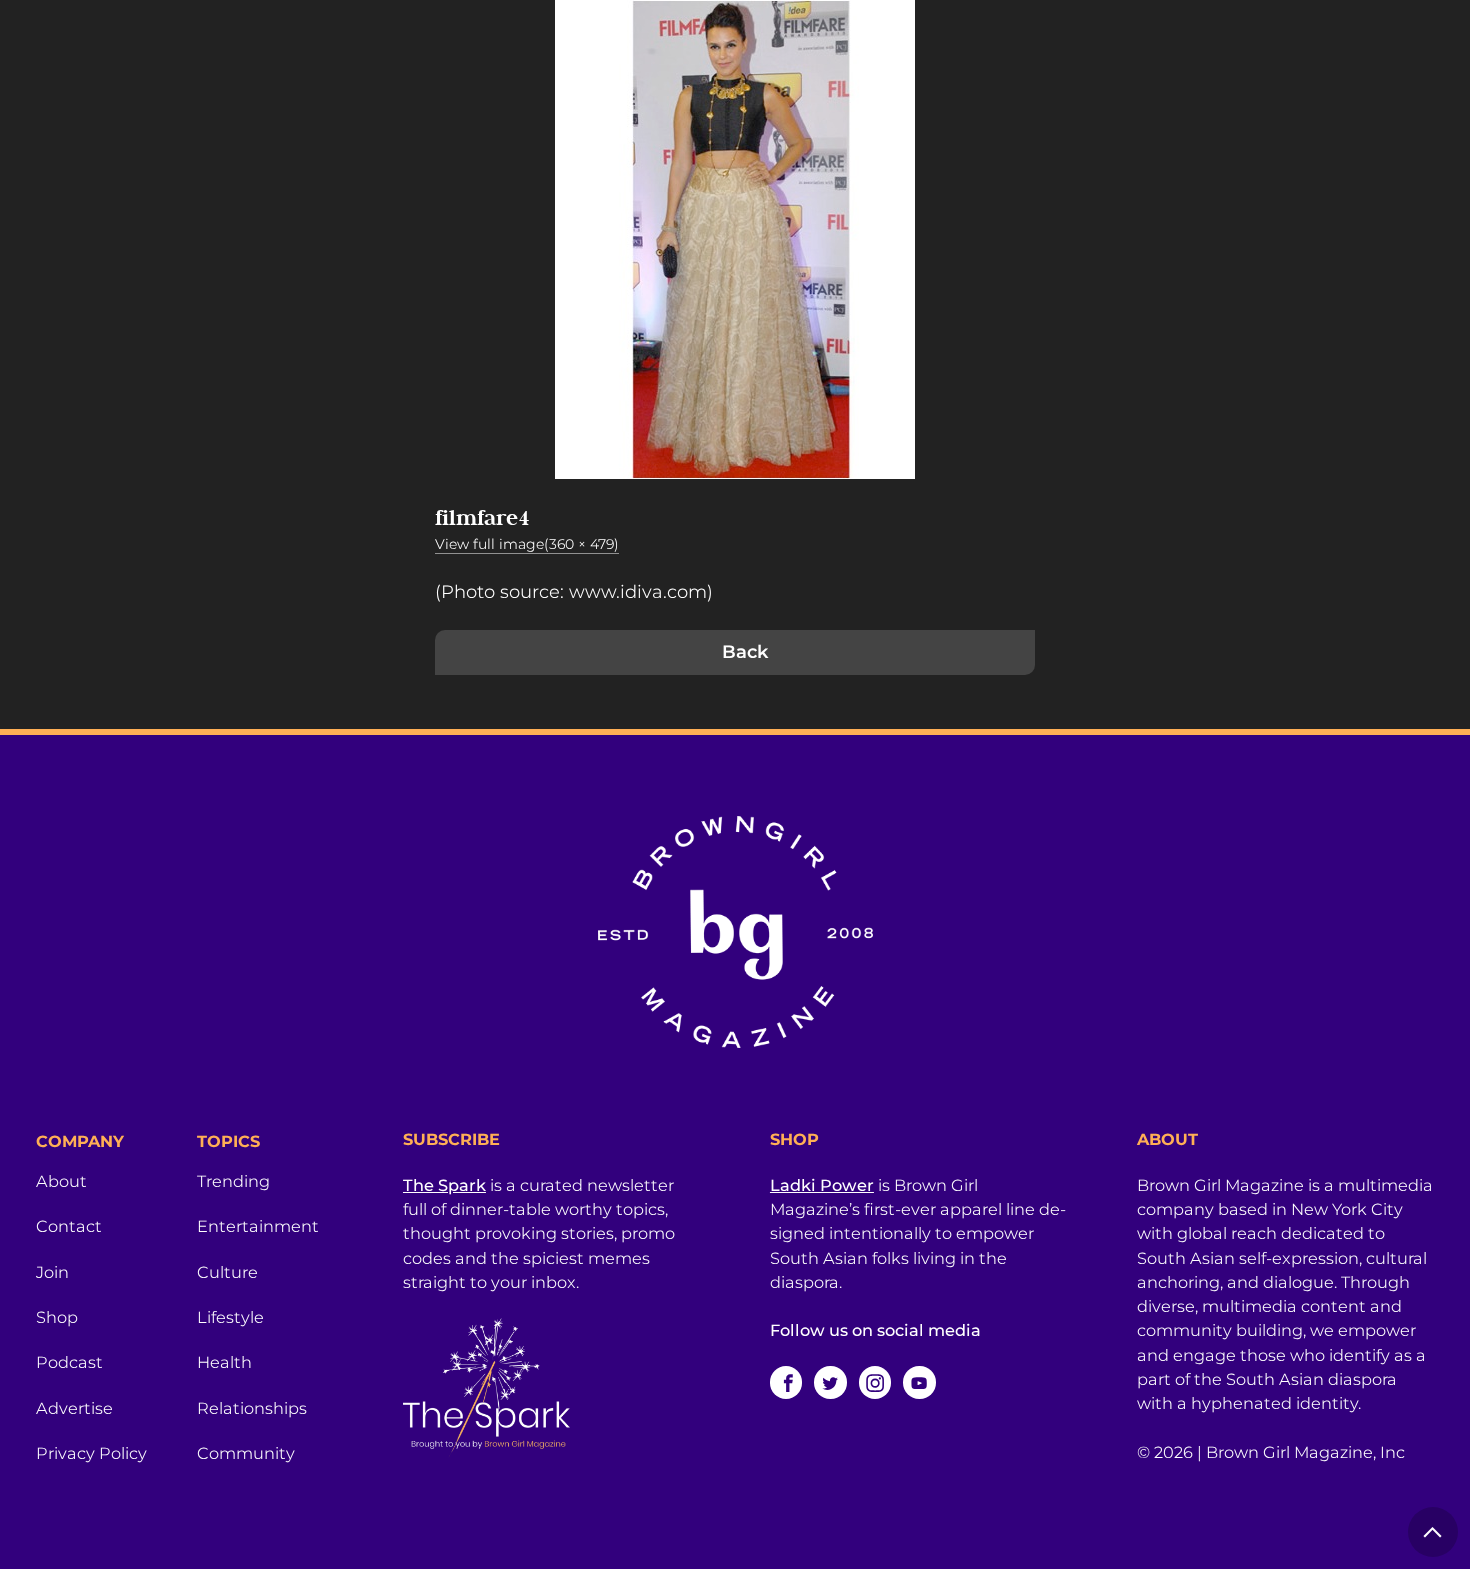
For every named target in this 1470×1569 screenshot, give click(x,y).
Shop (57, 1317)
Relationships (252, 1408)
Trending (233, 1181)
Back (745, 652)
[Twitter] (830, 1382)
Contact (69, 1226)
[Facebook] (786, 1382)
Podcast (69, 1362)
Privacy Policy (91, 1453)
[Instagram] (875, 1382)
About (61, 1181)
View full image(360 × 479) (527, 544)
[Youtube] (919, 1382)
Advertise (74, 1408)
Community (246, 1453)
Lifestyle (230, 1317)
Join (52, 1272)
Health (224, 1362)
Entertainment (258, 1226)
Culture (227, 1272)
